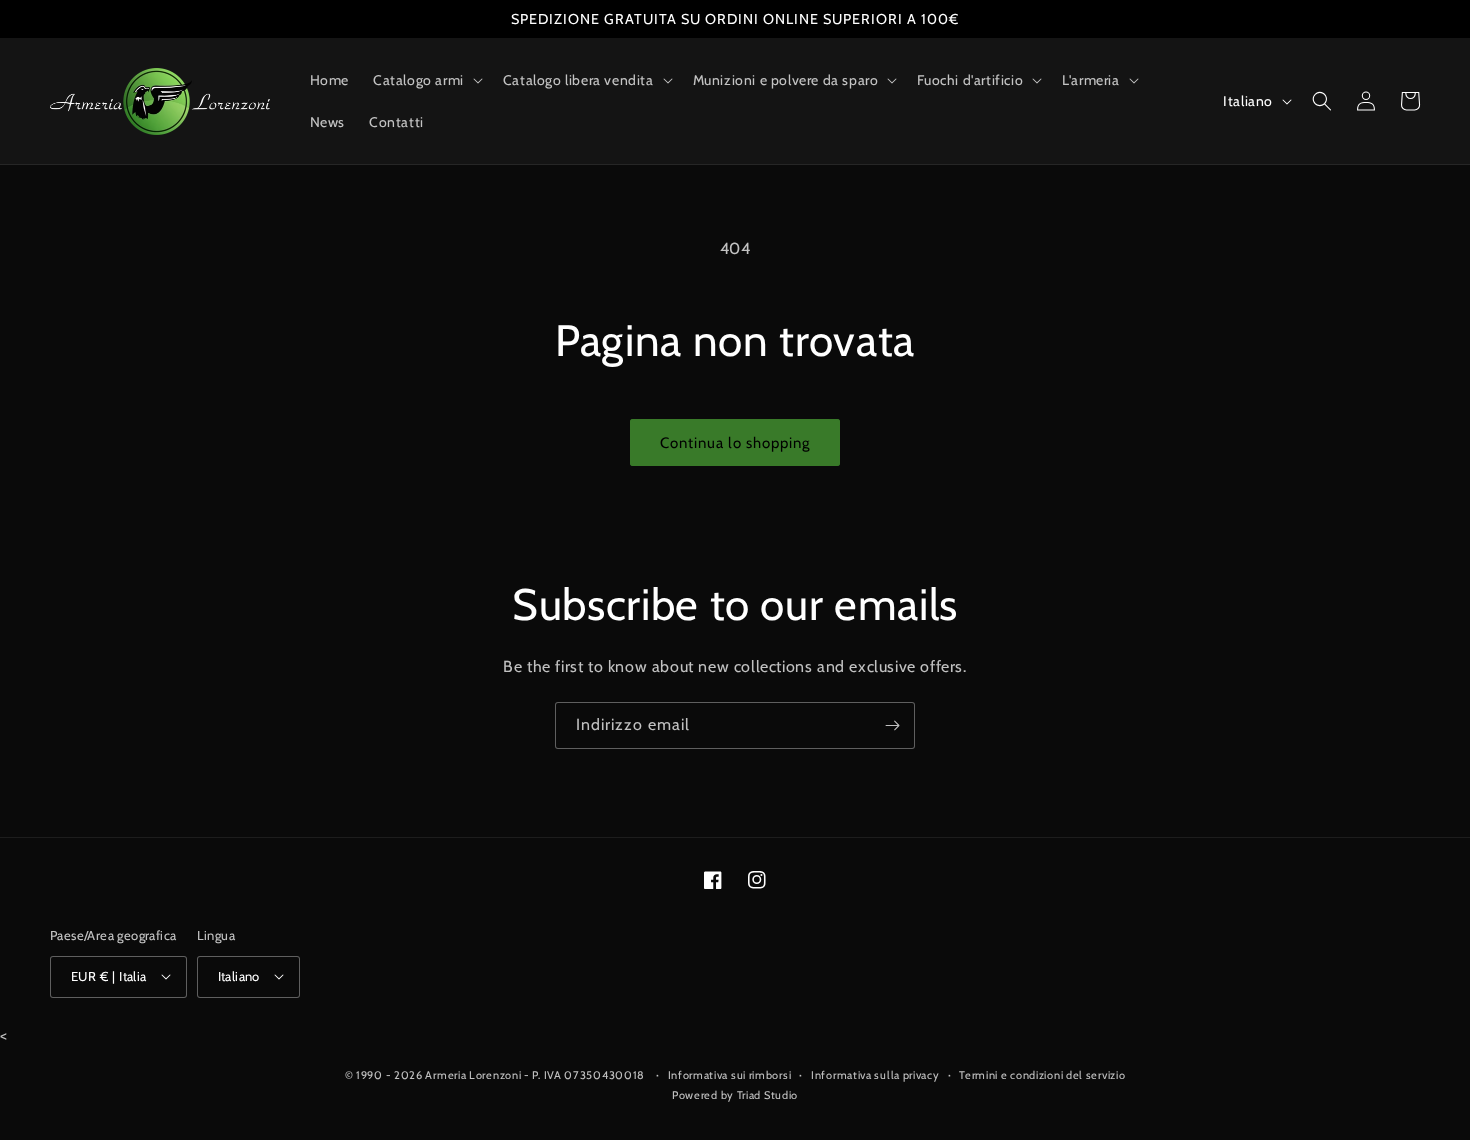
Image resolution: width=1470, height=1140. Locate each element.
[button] (426, 80)
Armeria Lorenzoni (473, 1075)
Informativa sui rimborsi (730, 1075)
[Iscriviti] (892, 725)
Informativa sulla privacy (875, 1075)
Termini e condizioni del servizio (1042, 1075)
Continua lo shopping (735, 443)
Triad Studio (767, 1094)
